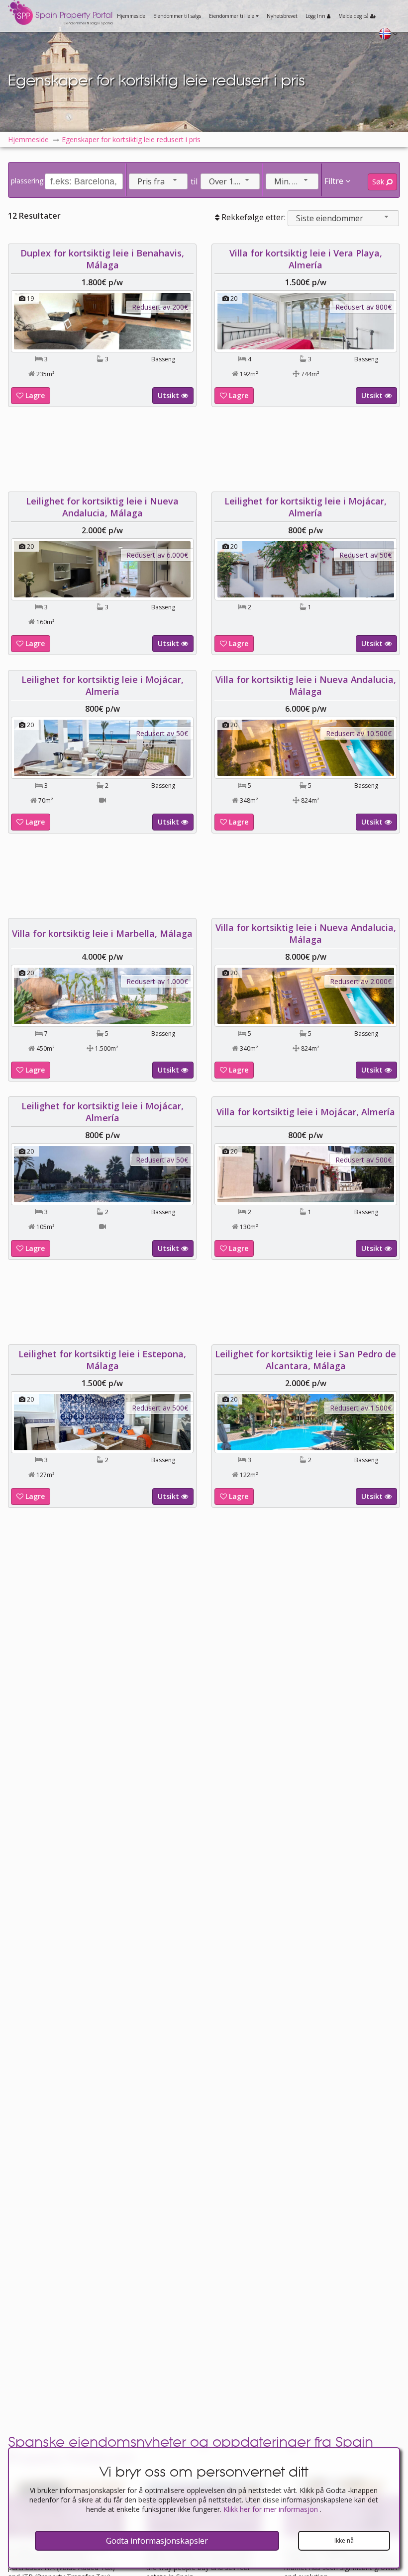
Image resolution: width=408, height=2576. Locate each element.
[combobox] (158, 181)
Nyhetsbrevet (282, 16)
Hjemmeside (131, 16)
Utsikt (169, 395)
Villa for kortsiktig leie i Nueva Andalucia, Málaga (306, 685)
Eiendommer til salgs (177, 16)
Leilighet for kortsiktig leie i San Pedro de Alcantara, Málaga (306, 1360)
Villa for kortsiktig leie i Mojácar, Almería (306, 1112)
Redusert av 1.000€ (157, 981)
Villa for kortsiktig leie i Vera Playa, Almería (306, 259)
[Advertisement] (204, 449)
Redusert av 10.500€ (359, 733)
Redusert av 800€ (363, 307)
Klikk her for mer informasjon (272, 2509)
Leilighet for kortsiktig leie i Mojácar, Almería (306, 507)
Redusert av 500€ (363, 1160)
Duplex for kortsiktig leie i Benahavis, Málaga (102, 259)
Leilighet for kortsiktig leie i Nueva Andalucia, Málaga (102, 507)
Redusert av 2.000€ (361, 981)
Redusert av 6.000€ (157, 555)
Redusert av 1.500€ (361, 1408)
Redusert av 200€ (160, 307)
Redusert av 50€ (365, 555)
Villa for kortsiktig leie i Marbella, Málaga (102, 933)
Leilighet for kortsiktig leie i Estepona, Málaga (102, 1360)
